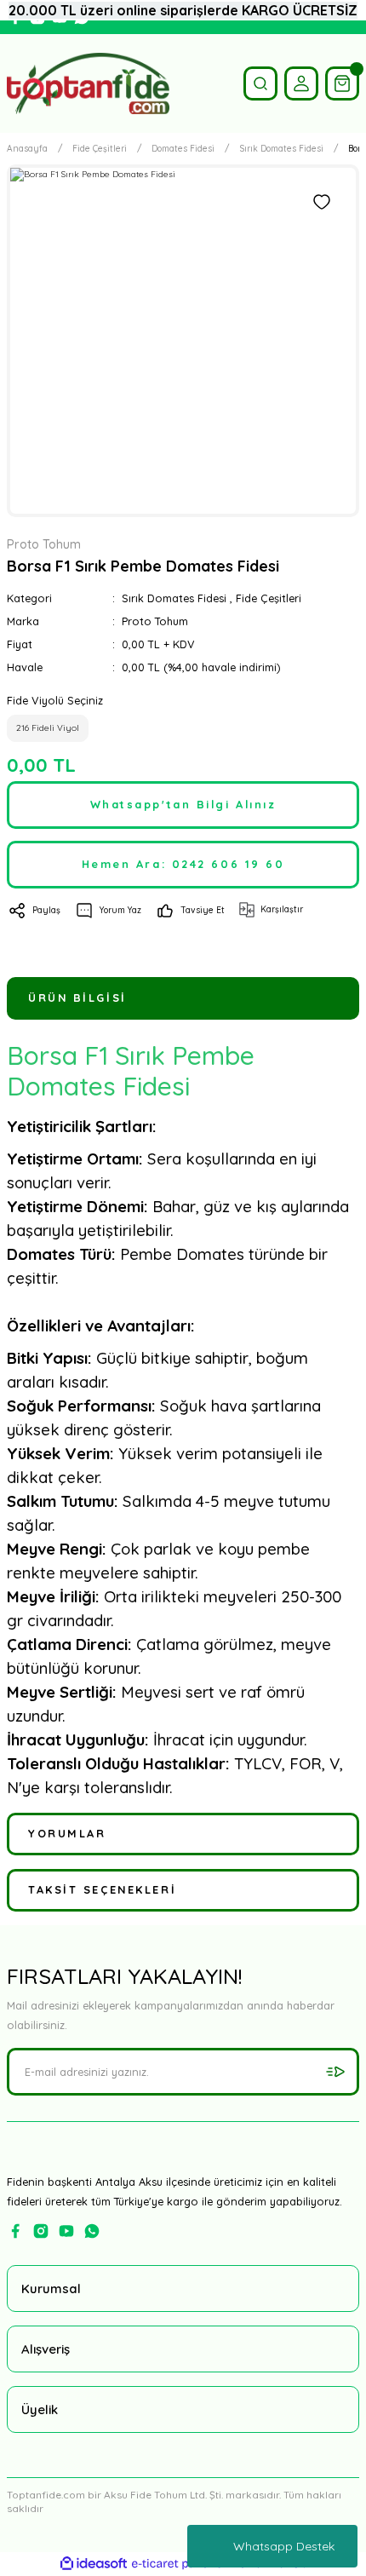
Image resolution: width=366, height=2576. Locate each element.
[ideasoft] (94, 2564)
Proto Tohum (155, 621)
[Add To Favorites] (322, 202)
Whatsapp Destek (284, 2546)
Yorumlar (67, 1833)
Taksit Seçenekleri (102, 1889)
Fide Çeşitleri (269, 598)
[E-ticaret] (181, 2564)
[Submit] (335, 2072)
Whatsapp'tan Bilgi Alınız (183, 804)
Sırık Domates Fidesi (174, 598)
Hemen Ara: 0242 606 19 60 (183, 864)
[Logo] (88, 83)
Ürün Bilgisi (77, 998)
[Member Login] (301, 83)
